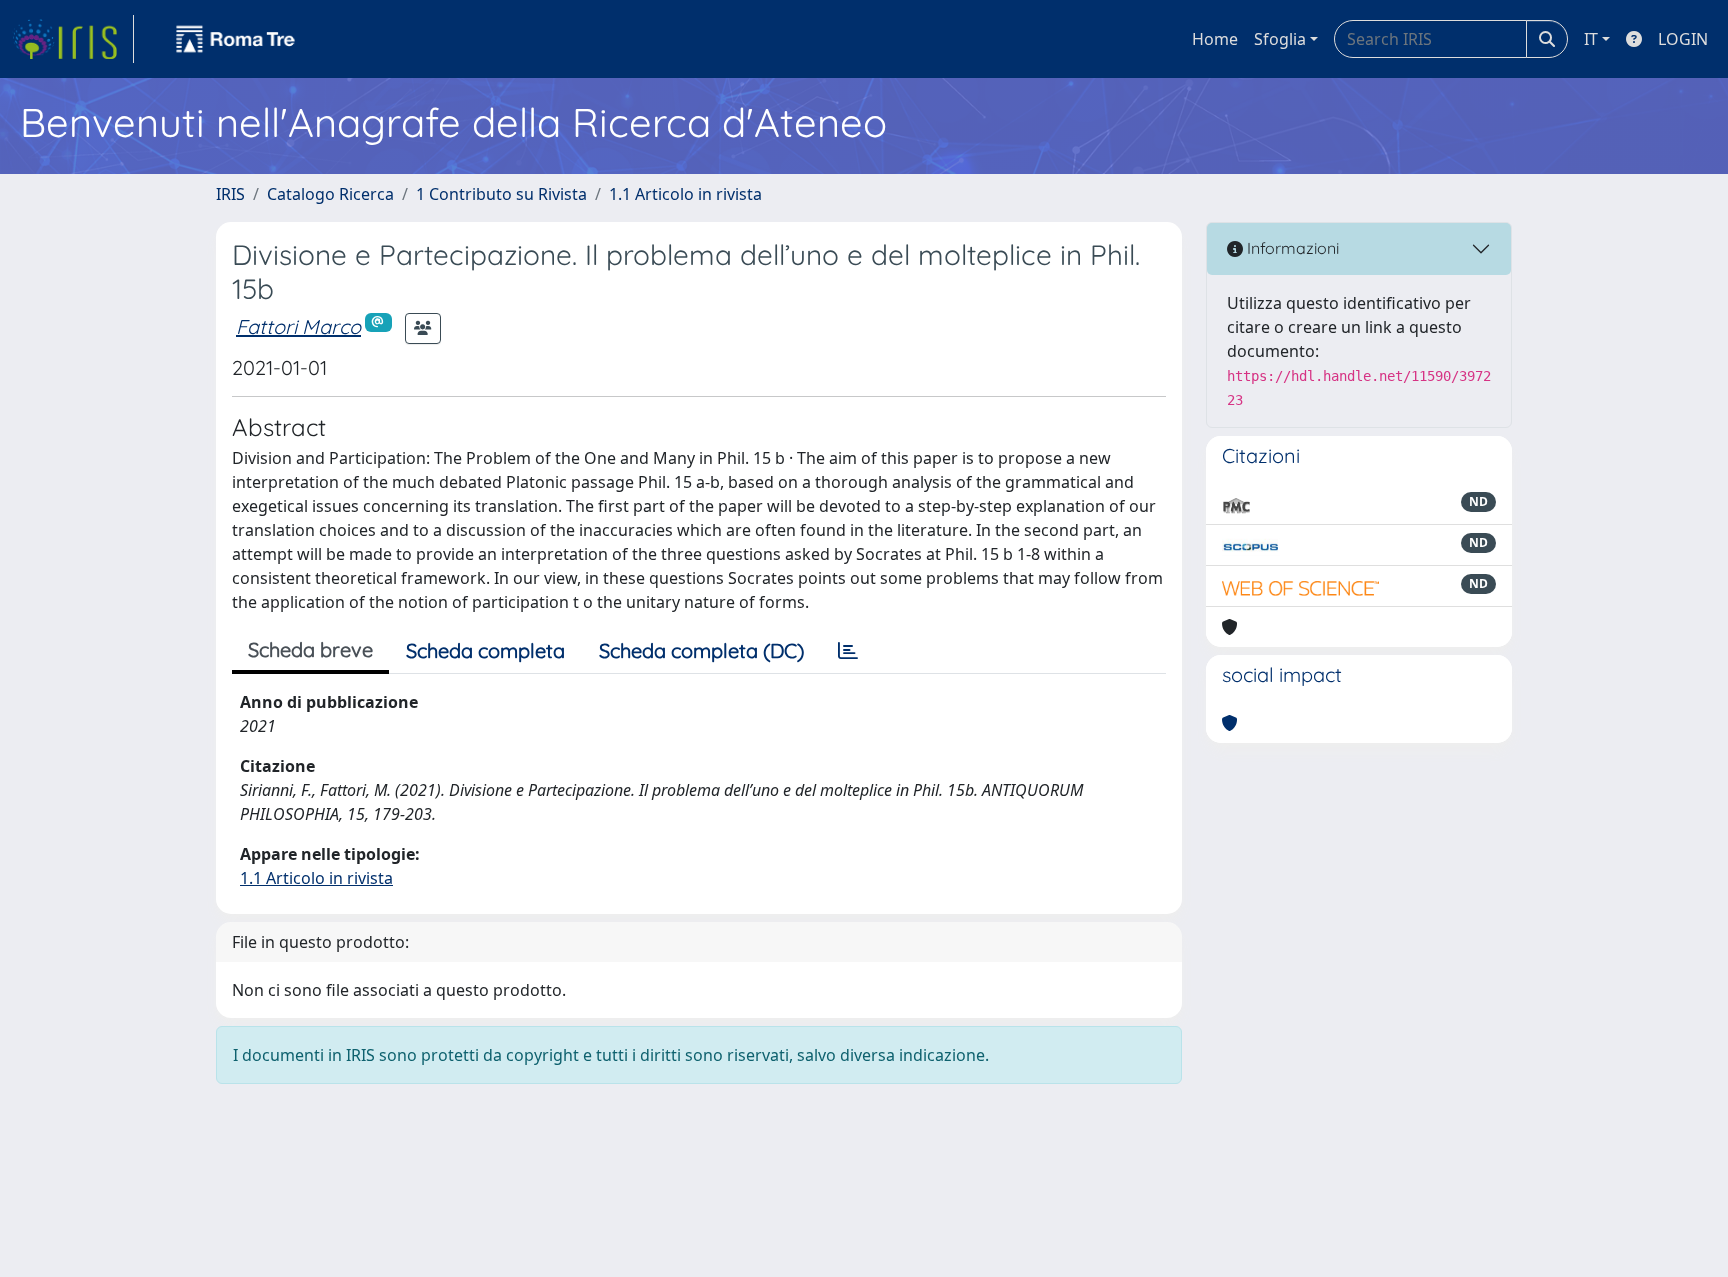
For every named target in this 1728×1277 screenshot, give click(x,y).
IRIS (230, 194)
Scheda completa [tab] (485, 650)
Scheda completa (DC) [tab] (701, 650)
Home (1215, 39)
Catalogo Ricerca (330, 194)
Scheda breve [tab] (310, 649)
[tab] (848, 651)
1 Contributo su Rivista (501, 194)
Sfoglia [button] (1280, 39)
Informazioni (1291, 248)
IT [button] (1591, 39)
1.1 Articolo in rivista (685, 194)
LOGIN (1683, 39)
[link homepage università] (236, 39)
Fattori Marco (298, 326)
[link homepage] (73, 39)
